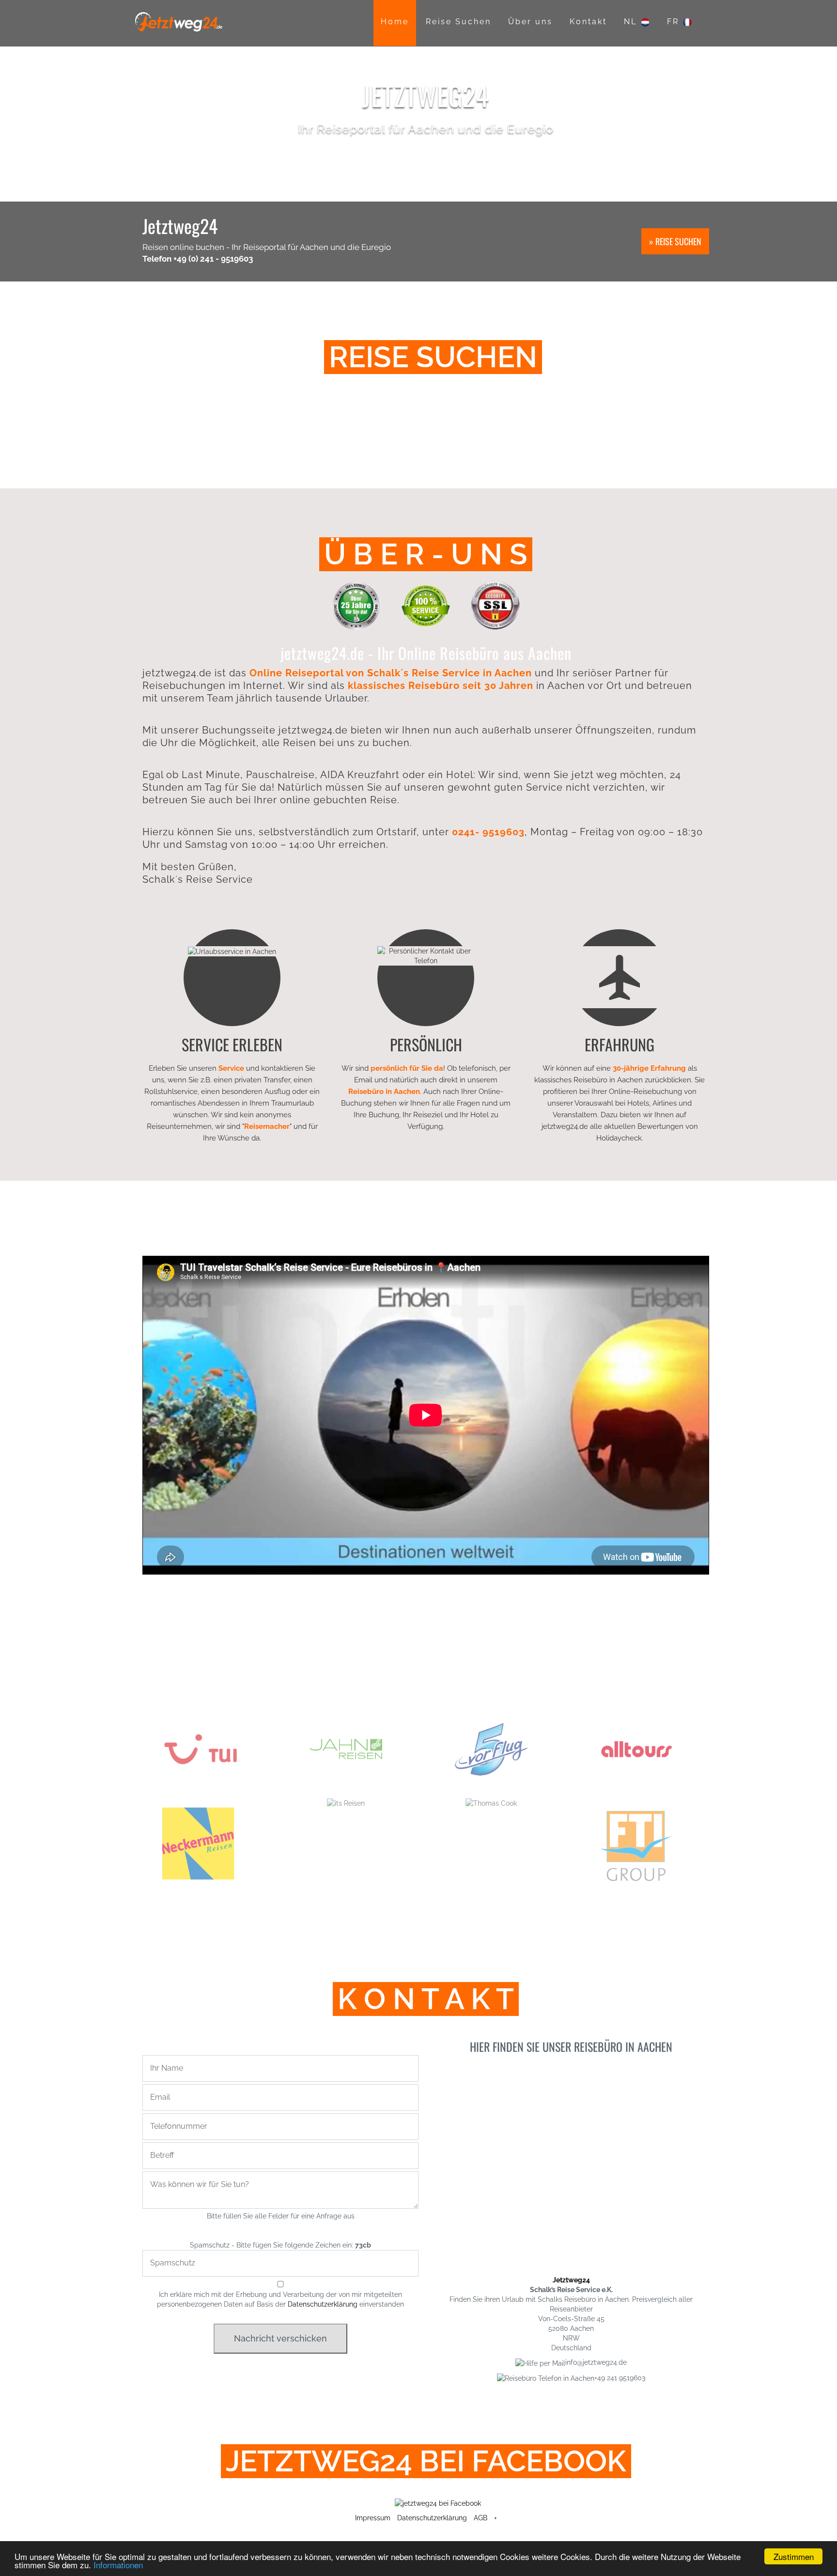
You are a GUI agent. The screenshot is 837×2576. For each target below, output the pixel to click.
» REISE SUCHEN (675, 241)
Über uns (530, 22)
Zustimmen (794, 2556)
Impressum (373, 2518)
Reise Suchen (458, 22)
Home (395, 22)
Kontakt (588, 22)
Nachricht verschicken (280, 2338)
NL (632, 22)
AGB (480, 2518)
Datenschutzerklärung (323, 2304)
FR (675, 22)
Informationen (118, 2565)
